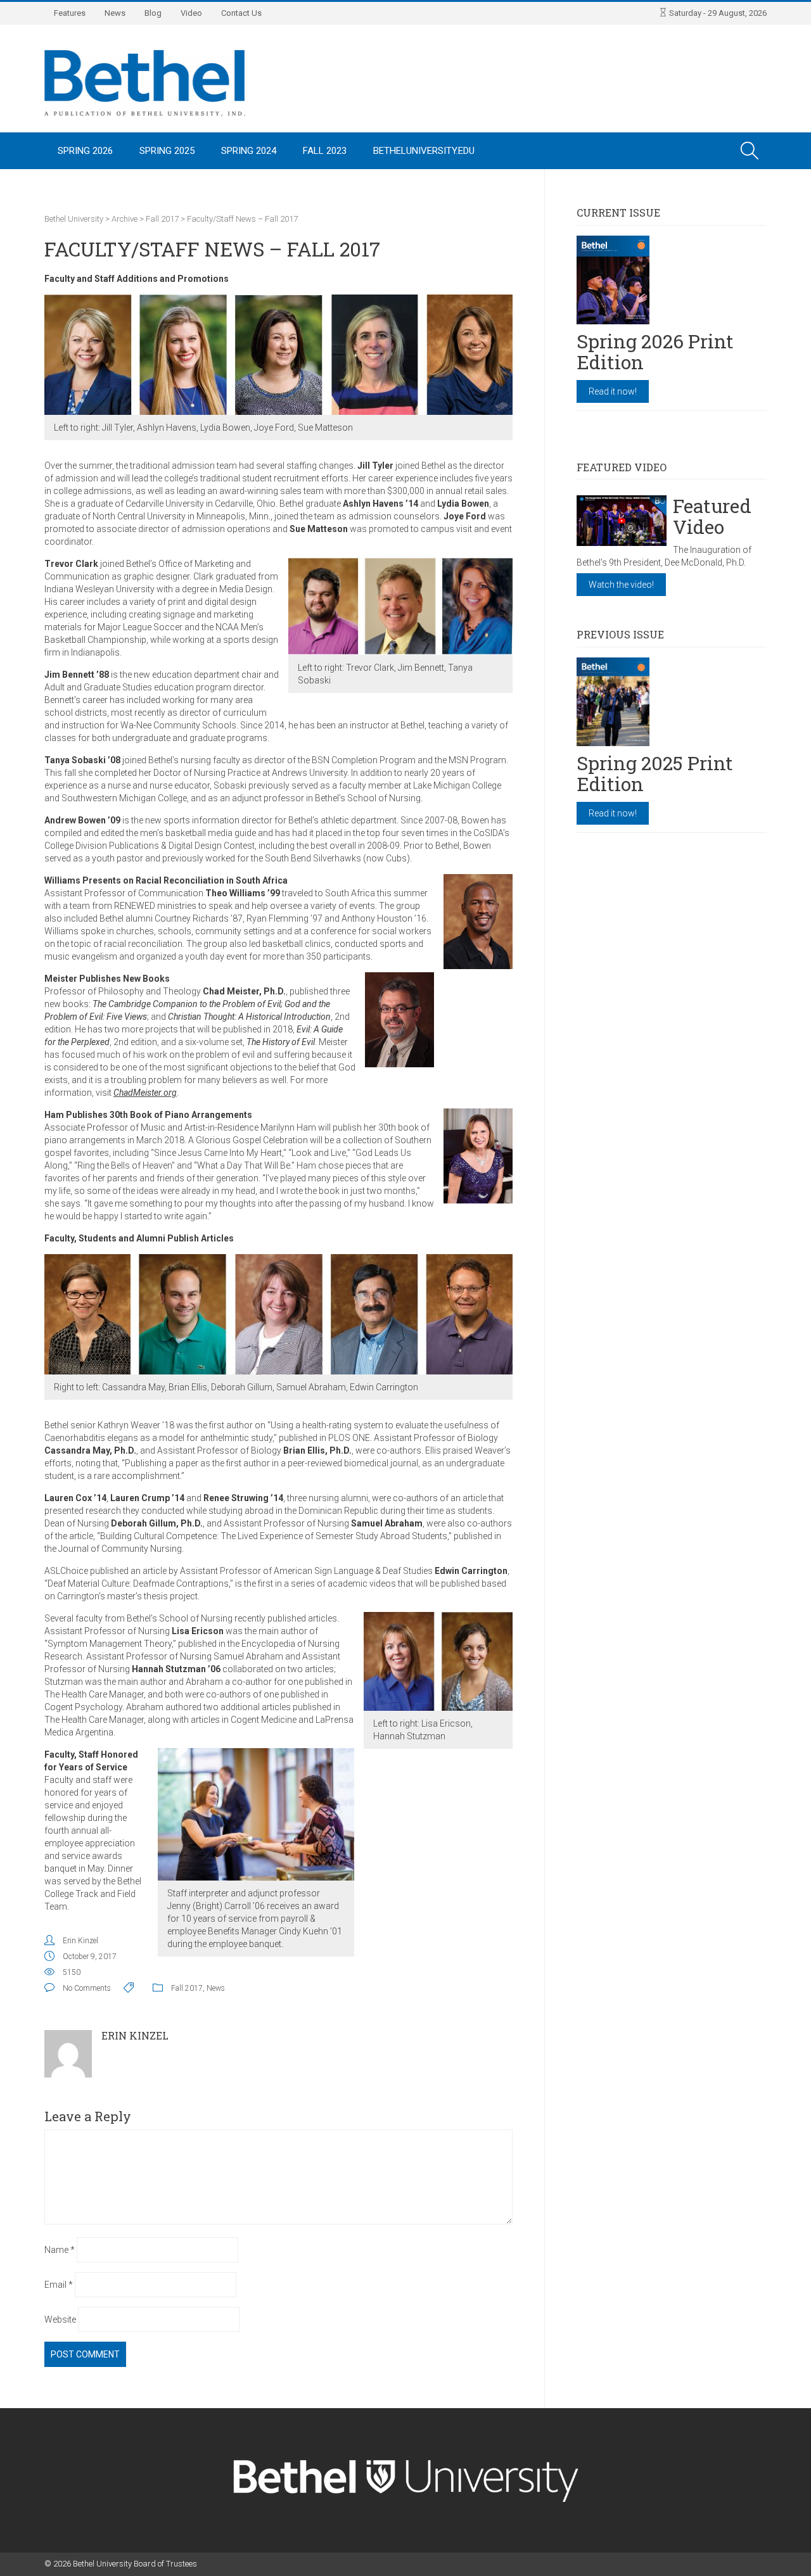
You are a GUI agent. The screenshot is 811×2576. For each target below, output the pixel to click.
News (115, 13)
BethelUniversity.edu (424, 151)
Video (191, 13)
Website (60, 2319)
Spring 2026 (85, 151)
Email (59, 2285)
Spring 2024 (249, 151)
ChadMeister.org (145, 1093)
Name (60, 2250)
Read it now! (613, 391)
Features (70, 13)
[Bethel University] (145, 82)
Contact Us (241, 13)
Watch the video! (621, 585)
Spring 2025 (167, 151)
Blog (153, 13)
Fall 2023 (325, 151)
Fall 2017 (187, 1988)
